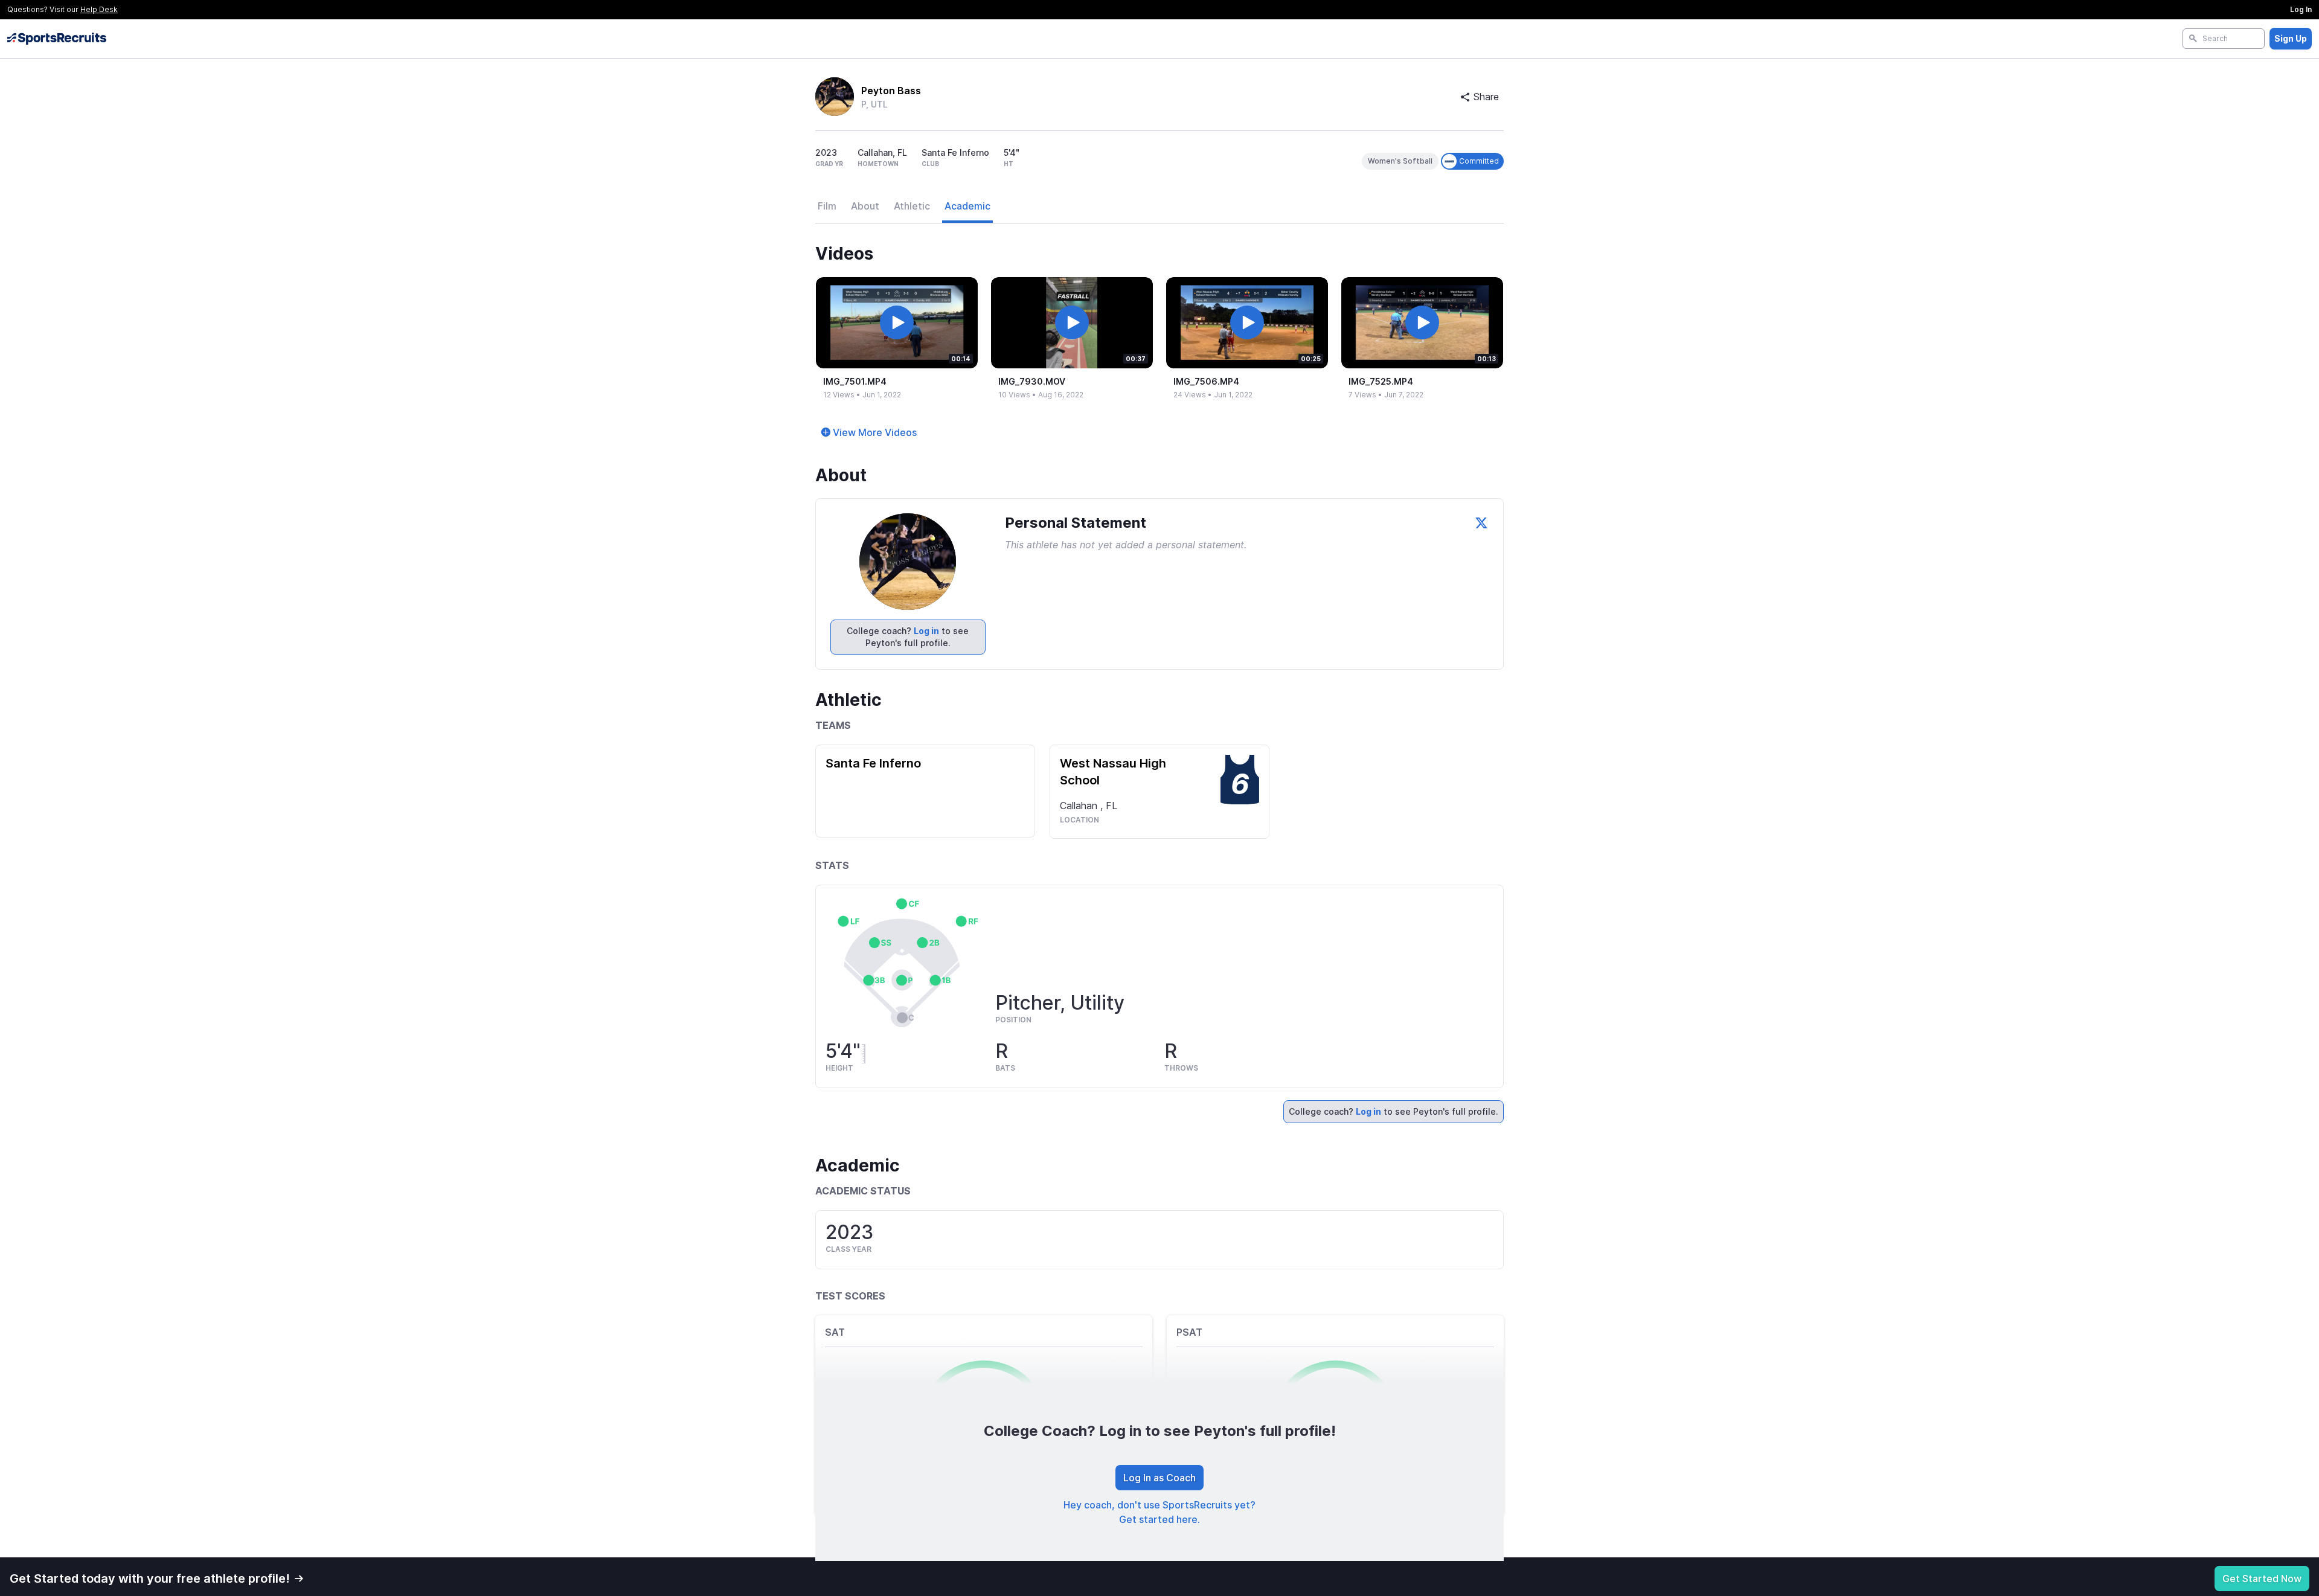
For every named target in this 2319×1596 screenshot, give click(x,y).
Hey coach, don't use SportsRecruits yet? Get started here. (1159, 1512)
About (865, 206)
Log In (2301, 9)
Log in (926, 631)
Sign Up (2291, 38)
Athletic (912, 206)
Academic (967, 206)
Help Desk (99, 9)
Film (827, 206)
